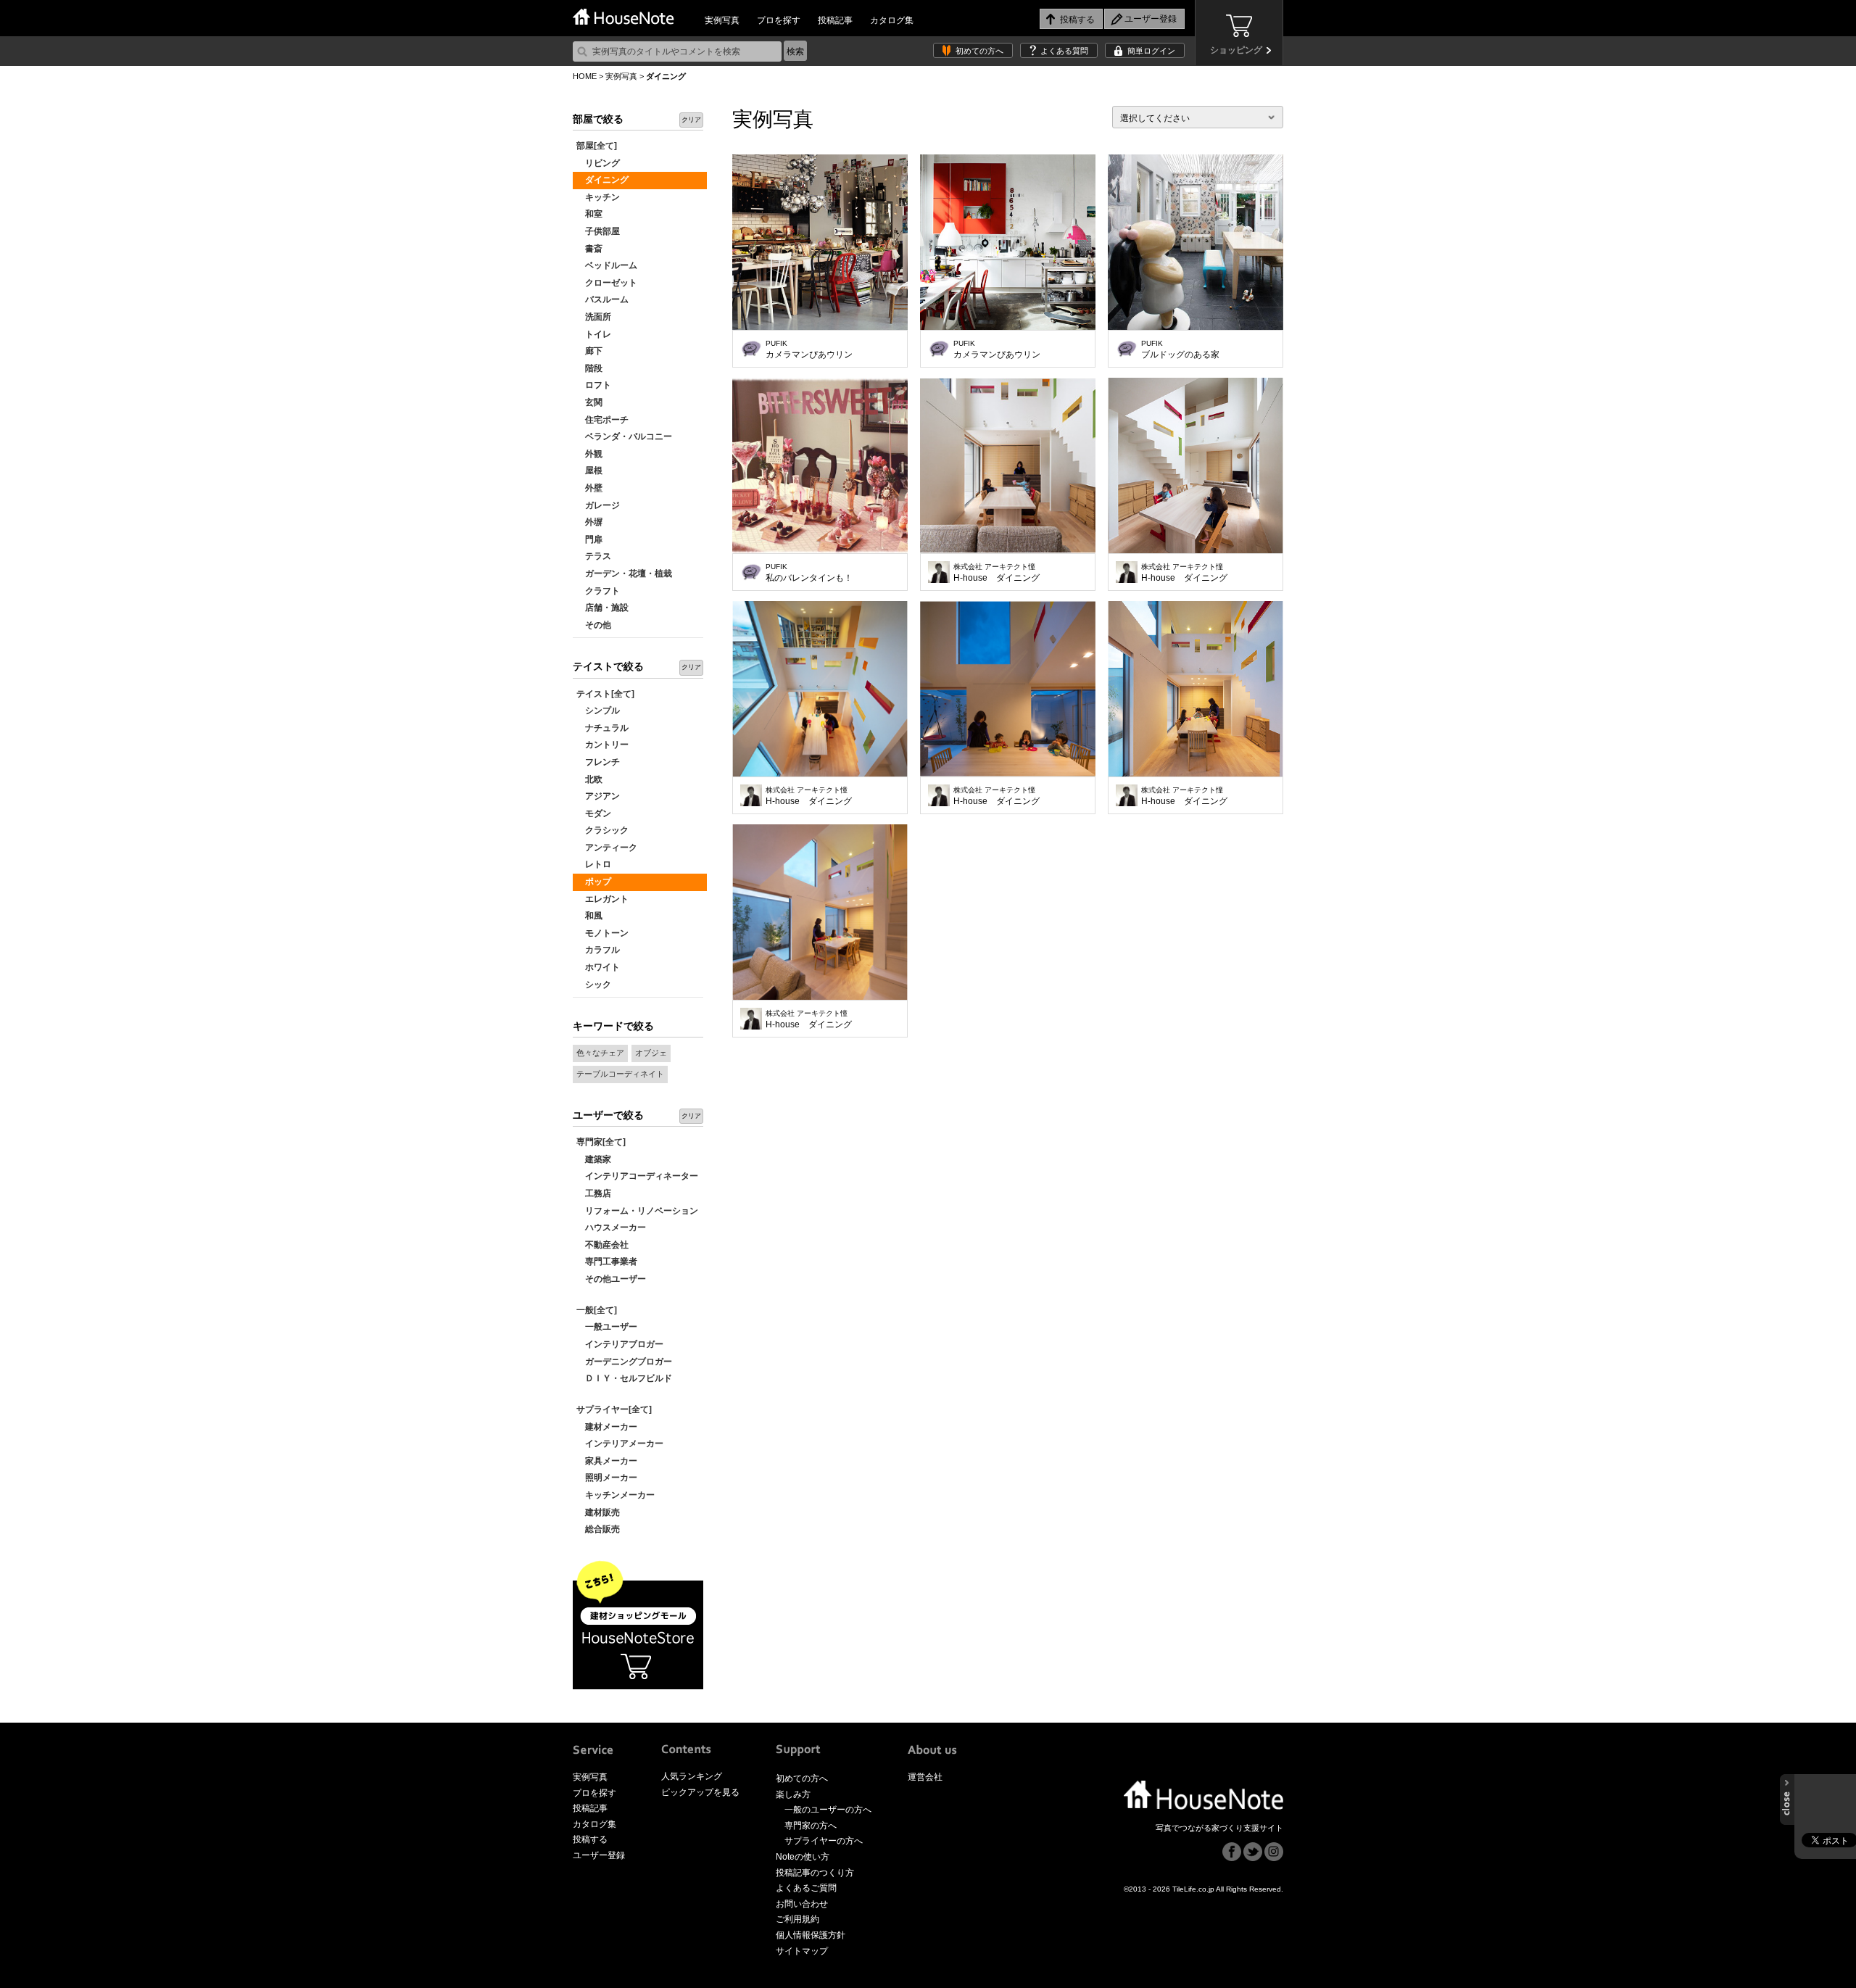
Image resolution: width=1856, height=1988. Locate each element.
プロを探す (779, 20)
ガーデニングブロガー (624, 1362)
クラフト (598, 591)
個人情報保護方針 (811, 1935)
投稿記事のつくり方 (815, 1873)
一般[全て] (597, 1310)
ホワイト (598, 967)
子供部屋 (598, 231)
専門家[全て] (601, 1142)
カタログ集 (892, 20)
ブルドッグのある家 (1180, 349)
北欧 (589, 779)
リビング (598, 163)
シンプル (598, 711)
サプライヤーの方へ (824, 1841)
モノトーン (602, 933)
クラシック (602, 830)
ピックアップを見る (700, 1792)
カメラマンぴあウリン (809, 349)
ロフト (594, 385)
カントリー (602, 745)
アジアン (598, 796)
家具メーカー (607, 1461)
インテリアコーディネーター (637, 1176)
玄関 (589, 402)
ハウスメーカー (611, 1227)
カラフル (598, 950)
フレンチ (598, 762)
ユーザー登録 (599, 1855)
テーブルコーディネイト (620, 1074)
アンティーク (607, 848)
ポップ (594, 882)
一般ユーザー (607, 1327)
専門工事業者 (607, 1262)
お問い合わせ (802, 1904)
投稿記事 (835, 20)
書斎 (589, 249)
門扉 (589, 539)
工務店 (594, 1193)
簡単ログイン (1151, 51)
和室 (589, 214)
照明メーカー (607, 1478)
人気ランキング (692, 1776)
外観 (589, 454)
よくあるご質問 (806, 1888)
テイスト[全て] (605, 694)
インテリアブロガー (620, 1344)
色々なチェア (600, 1053)
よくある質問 (1064, 51)
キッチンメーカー (616, 1495)
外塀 (589, 522)
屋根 (589, 471)
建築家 (594, 1159)
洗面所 (594, 317)
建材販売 (598, 1512)
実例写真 (722, 20)
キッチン (598, 197)
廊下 (589, 351)
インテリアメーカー (620, 1444)
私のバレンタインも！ (809, 573)
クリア (691, 120)
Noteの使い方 (803, 1857)
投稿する (590, 1839)
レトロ (594, 864)
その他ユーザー (611, 1279)
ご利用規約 (797, 1919)
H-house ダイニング (997, 573)
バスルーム (602, 299)
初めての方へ (979, 51)
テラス (594, 556)
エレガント (602, 899)
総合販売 (598, 1529)
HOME (585, 76)
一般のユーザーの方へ (828, 1810)
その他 (594, 625)
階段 (589, 368)
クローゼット (607, 283)
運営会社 (925, 1777)
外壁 (589, 488)
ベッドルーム (607, 265)
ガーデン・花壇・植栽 (624, 573)
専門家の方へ (811, 1826)
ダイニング (602, 180)
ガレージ (598, 505)
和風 (589, 916)
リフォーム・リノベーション (637, 1211)
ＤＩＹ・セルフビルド (624, 1378)
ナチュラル (602, 728)
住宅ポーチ (602, 420)
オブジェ (651, 1053)
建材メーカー (607, 1427)
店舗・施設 (602, 608)
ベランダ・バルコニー (624, 436)
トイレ (594, 334)
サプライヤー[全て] (614, 1409)
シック (594, 985)
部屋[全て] (597, 146)
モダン (594, 813)
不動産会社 (602, 1245)
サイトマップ (802, 1951)
